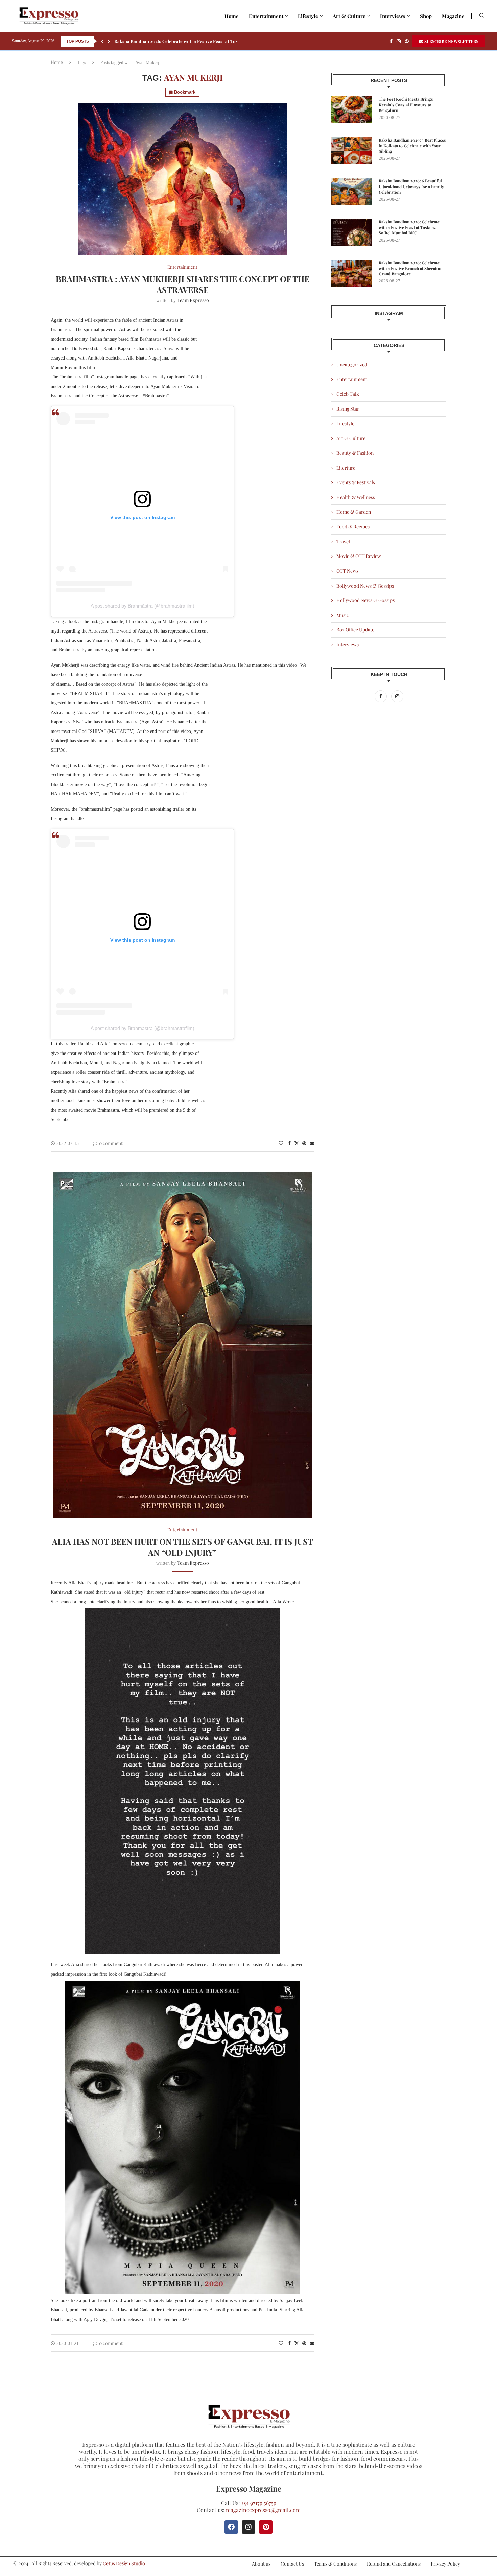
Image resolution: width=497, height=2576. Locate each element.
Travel (343, 541)
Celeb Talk (348, 394)
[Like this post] (281, 1143)
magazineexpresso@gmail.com (263, 2510)
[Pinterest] (407, 41)
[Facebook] (391, 41)
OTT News (347, 571)
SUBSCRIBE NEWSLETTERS (451, 41)
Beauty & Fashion (355, 453)
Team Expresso (193, 300)
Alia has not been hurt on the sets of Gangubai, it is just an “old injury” (183, 1547)
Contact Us (292, 2564)
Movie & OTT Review (359, 556)
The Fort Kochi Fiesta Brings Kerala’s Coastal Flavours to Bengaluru (406, 105)
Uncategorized (352, 364)
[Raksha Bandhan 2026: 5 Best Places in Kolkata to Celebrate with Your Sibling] (352, 151)
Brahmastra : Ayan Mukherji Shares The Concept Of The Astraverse (183, 284)
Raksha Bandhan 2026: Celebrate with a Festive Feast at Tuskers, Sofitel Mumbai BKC (409, 227)
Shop (426, 16)
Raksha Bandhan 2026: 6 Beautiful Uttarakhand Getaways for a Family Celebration (411, 187)
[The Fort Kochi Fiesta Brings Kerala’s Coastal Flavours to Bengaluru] (352, 110)
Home (232, 16)
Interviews (393, 16)
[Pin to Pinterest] (304, 1143)
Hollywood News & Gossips (365, 600)
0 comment (111, 1143)
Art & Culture (349, 16)
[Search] (482, 16)
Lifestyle (308, 16)
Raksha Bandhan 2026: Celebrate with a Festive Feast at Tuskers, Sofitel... (191, 41)
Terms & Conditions (335, 2564)
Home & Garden (354, 512)
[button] (102, 41)
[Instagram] (399, 41)
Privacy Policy (445, 2564)
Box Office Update (355, 630)
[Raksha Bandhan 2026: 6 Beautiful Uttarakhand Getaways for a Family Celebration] (352, 192)
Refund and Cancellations (394, 2564)
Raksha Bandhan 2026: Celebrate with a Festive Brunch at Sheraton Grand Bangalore (410, 268)
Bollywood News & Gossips (365, 586)
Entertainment (266, 16)
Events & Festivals (356, 482)
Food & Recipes (353, 527)
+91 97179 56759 (259, 2503)
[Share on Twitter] (297, 1143)
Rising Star (348, 409)
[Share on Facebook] (289, 1143)
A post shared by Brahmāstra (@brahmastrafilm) (143, 606)
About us (261, 2564)
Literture (346, 468)
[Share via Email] (312, 1143)
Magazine (453, 16)
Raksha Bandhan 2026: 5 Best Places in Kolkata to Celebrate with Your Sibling (412, 146)
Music (343, 615)
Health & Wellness (356, 497)
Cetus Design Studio (124, 2563)
